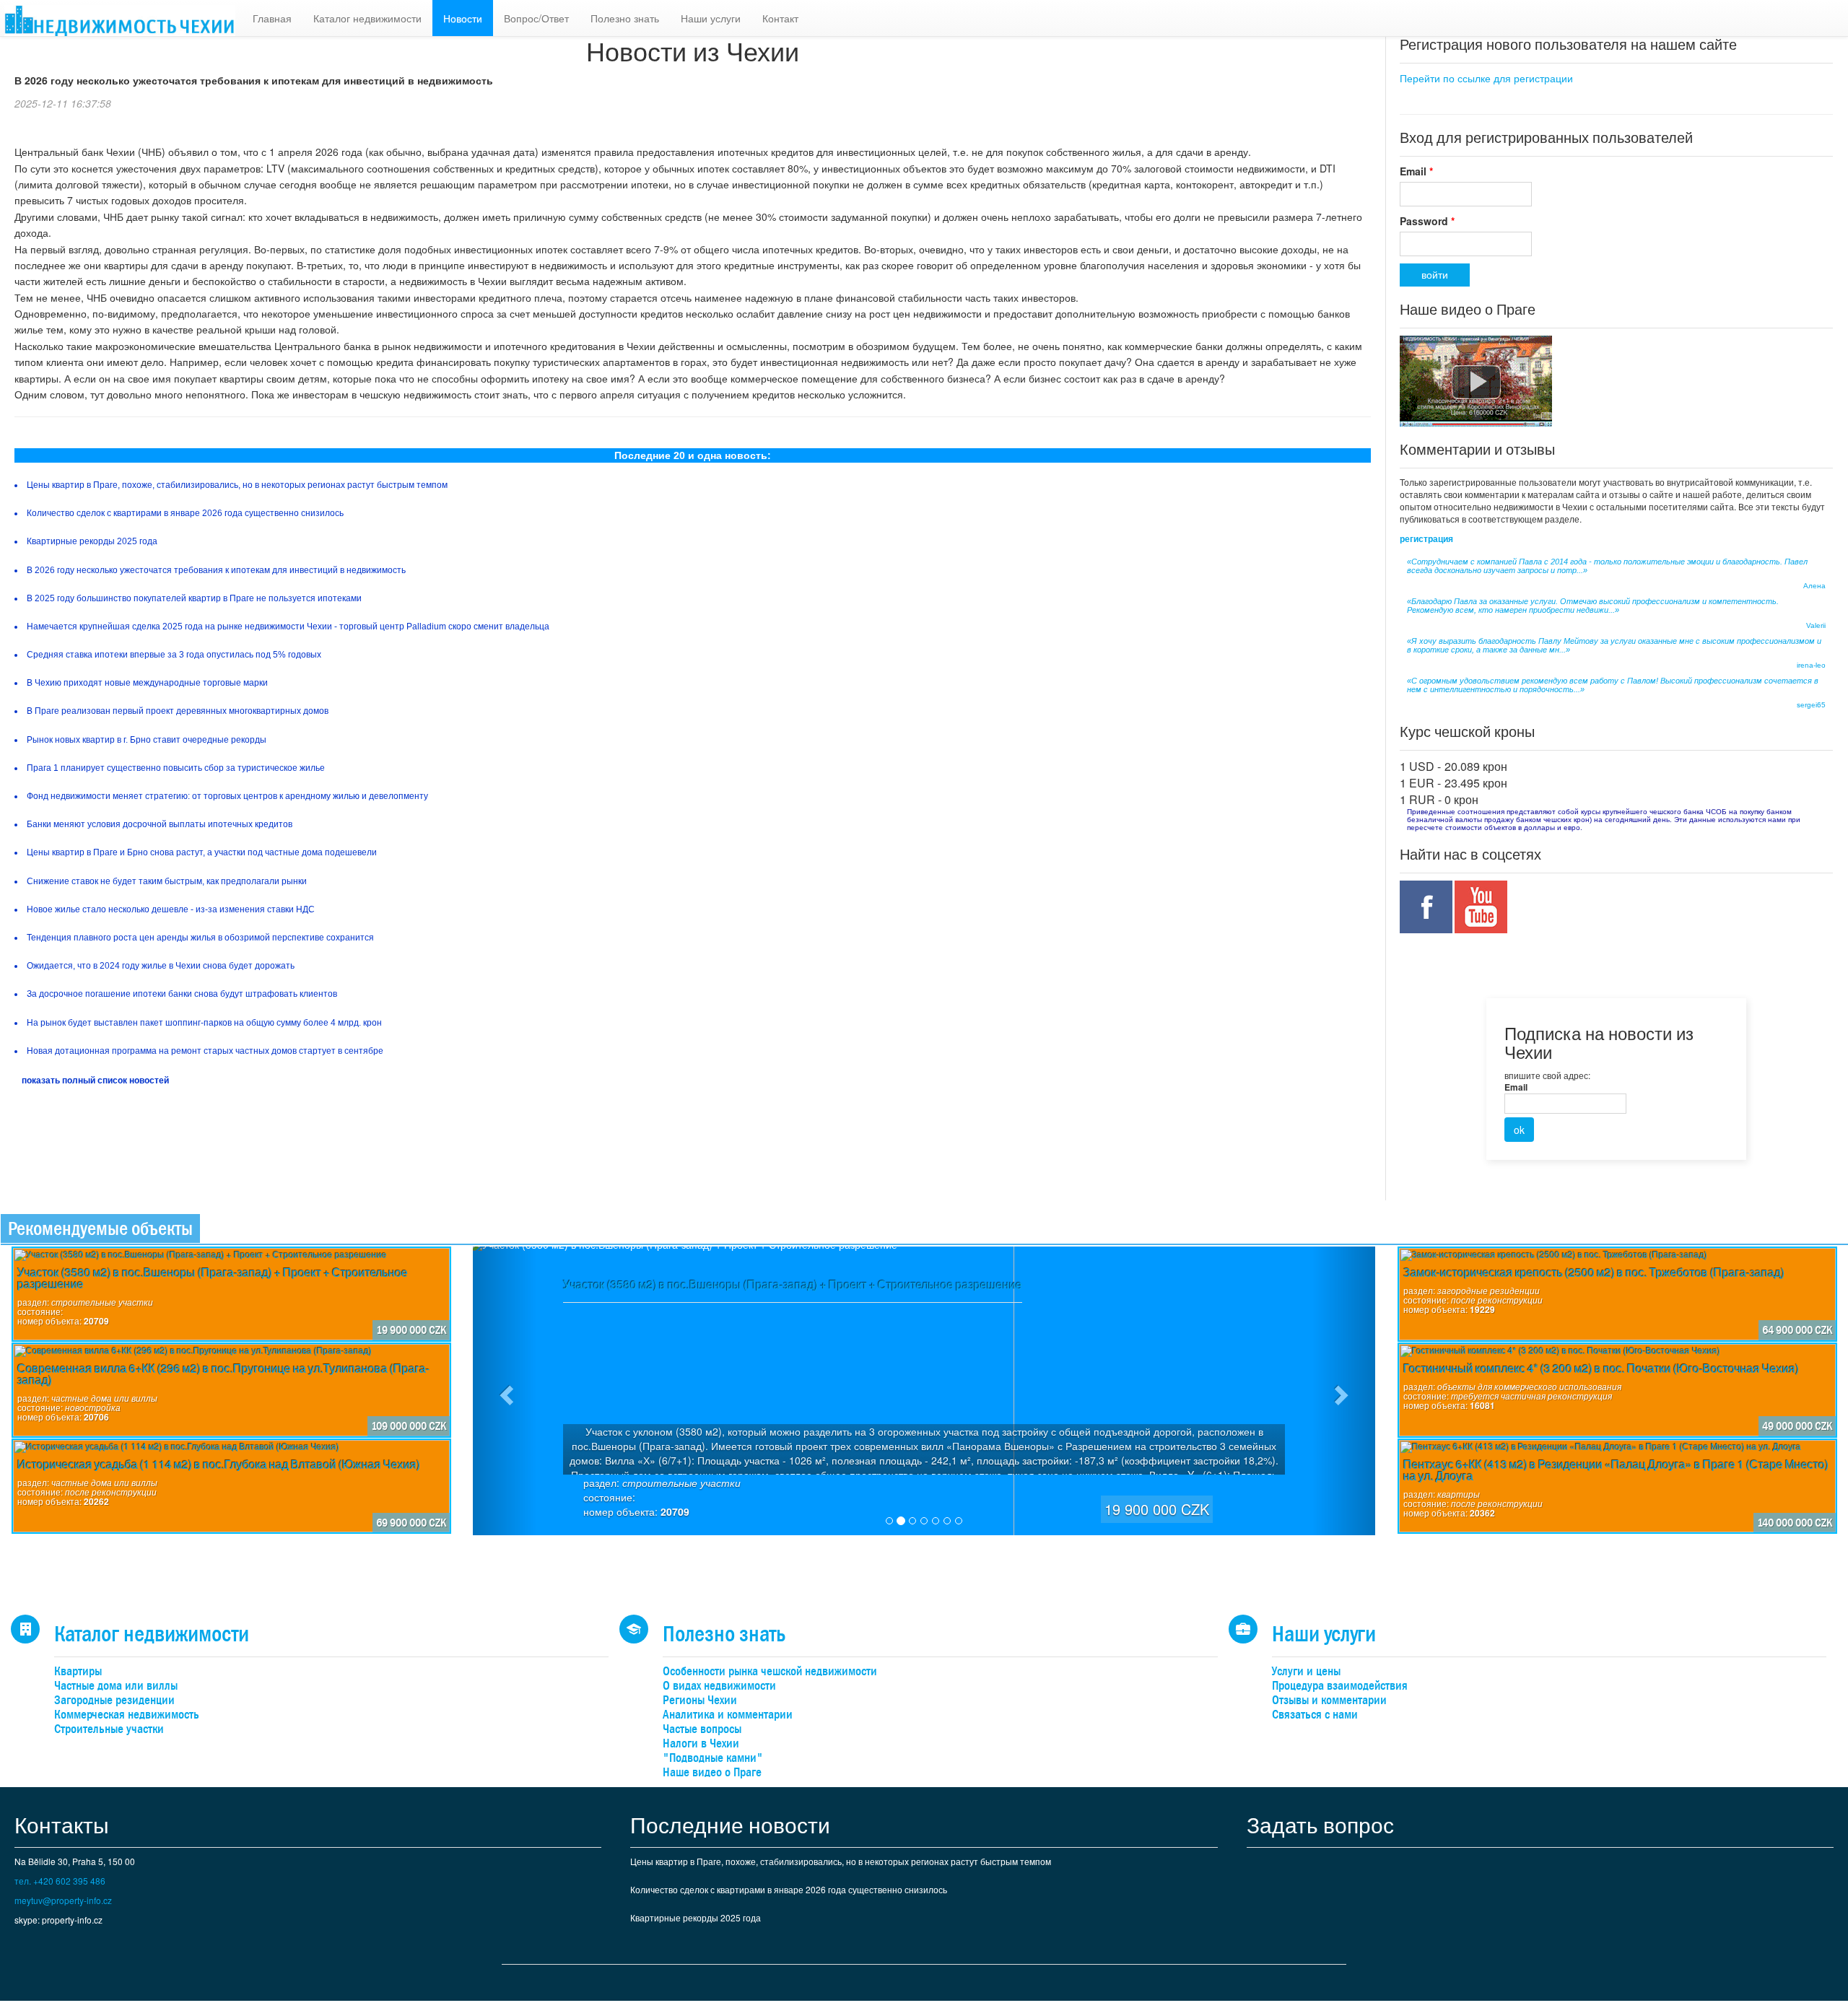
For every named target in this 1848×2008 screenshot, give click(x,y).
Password (1427, 221)
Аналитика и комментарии (728, 1715)
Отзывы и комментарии (1329, 1700)
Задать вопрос (1320, 1824)
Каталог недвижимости (367, 18)
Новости (463, 18)
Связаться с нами (1315, 1715)
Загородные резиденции (114, 1700)
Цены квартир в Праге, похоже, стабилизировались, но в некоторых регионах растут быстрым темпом (841, 1861)
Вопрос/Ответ (536, 18)
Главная (272, 18)
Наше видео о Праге (712, 1772)
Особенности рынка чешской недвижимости (770, 1671)
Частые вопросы (702, 1729)
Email (1416, 171)
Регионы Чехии (700, 1700)
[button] (505, 1391)
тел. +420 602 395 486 (60, 1881)
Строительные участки (109, 1729)
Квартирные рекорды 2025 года (696, 1917)
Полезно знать (625, 18)
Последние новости (730, 1824)
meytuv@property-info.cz (63, 1900)
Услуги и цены (1306, 1671)
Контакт (780, 18)
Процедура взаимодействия (1340, 1686)
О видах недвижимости (719, 1686)
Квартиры (78, 1671)
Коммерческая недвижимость (127, 1715)
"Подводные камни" (713, 1758)
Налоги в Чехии (701, 1743)
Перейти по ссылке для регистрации (1486, 78)
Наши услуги (711, 18)
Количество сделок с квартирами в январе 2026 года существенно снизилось (789, 1889)
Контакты (62, 1824)
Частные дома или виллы (116, 1686)
